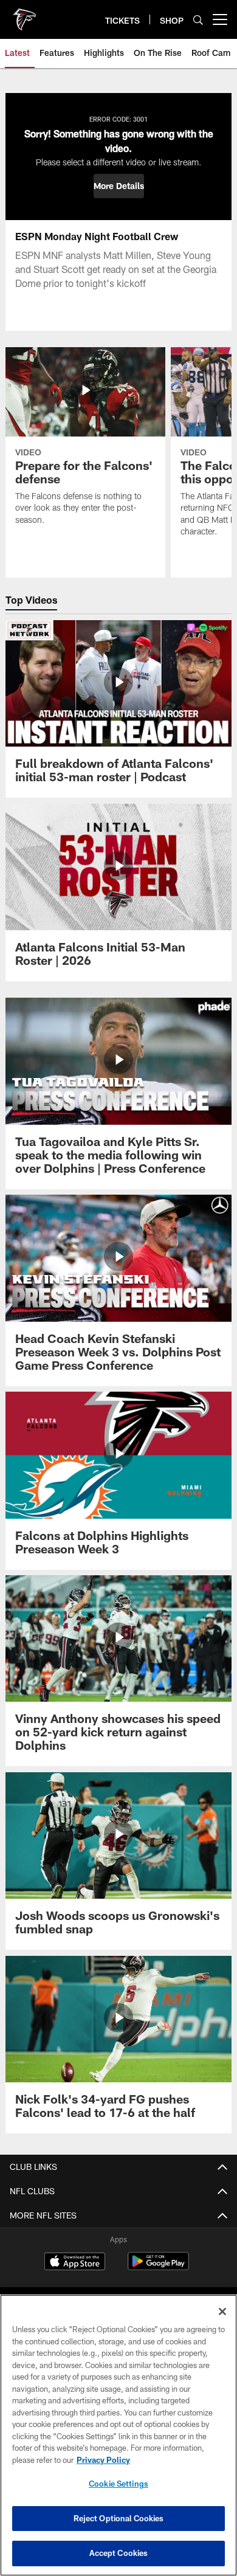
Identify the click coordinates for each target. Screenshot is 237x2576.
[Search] (198, 20)
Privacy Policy (103, 2460)
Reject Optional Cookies (119, 2518)
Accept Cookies (119, 2553)
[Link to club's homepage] (24, 15)
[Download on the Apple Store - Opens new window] (75, 2263)
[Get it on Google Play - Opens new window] (158, 2267)
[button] (119, 186)
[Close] (222, 2312)
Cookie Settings (118, 2484)
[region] (118, 2435)
